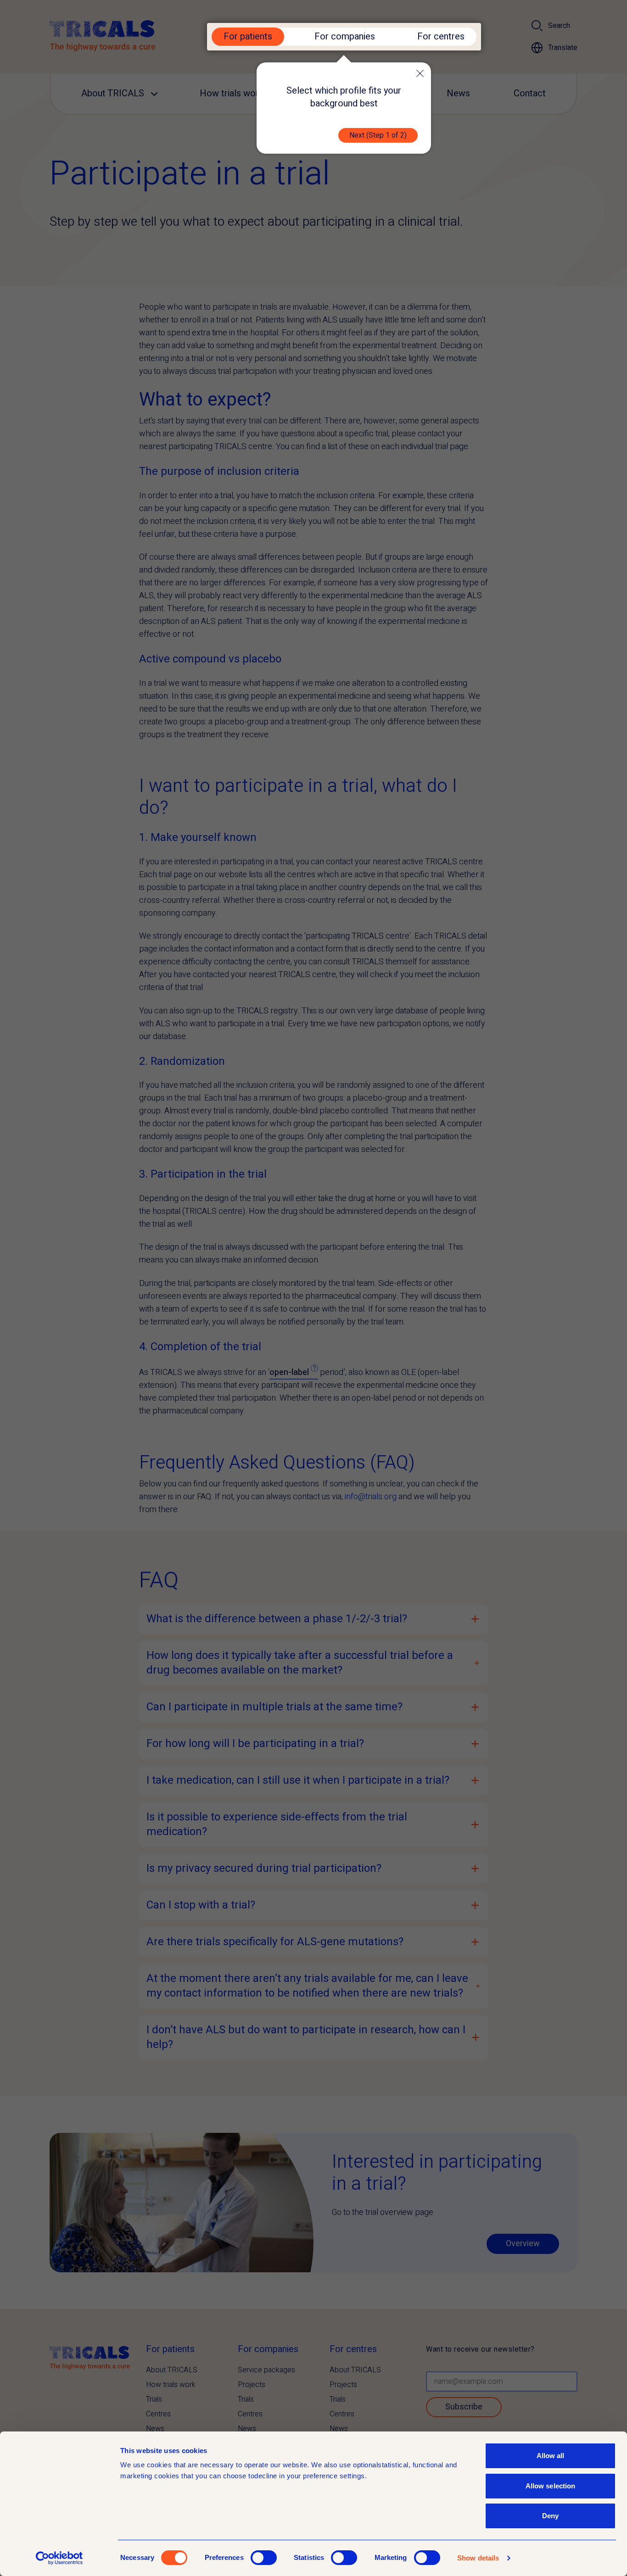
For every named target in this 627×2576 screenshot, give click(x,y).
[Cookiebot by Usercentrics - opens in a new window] (59, 2558)
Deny (550, 2516)
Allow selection (551, 2486)
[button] (420, 73)
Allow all (551, 2456)
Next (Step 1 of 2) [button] (378, 135)
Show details (478, 2558)
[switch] (264, 2558)
